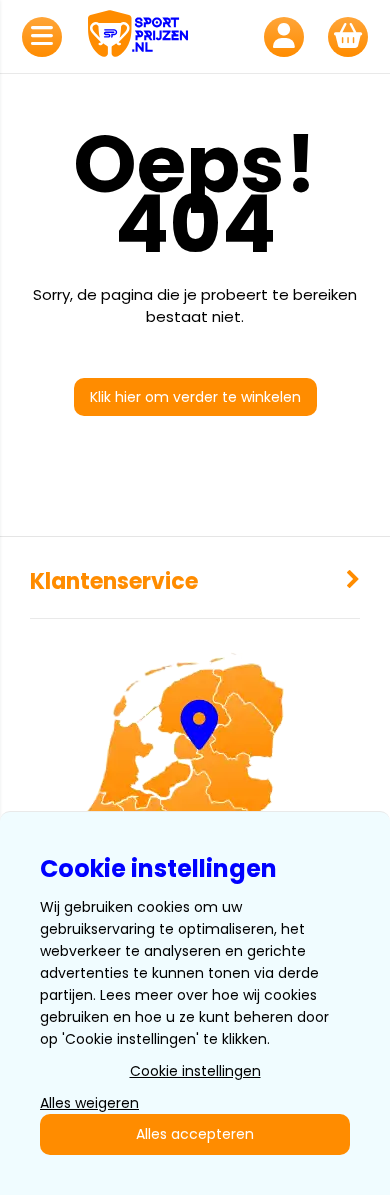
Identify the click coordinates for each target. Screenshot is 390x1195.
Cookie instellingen (195, 1071)
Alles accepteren (195, 1134)
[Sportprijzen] (163, 36)
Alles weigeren (89, 1103)
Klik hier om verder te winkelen (195, 397)
